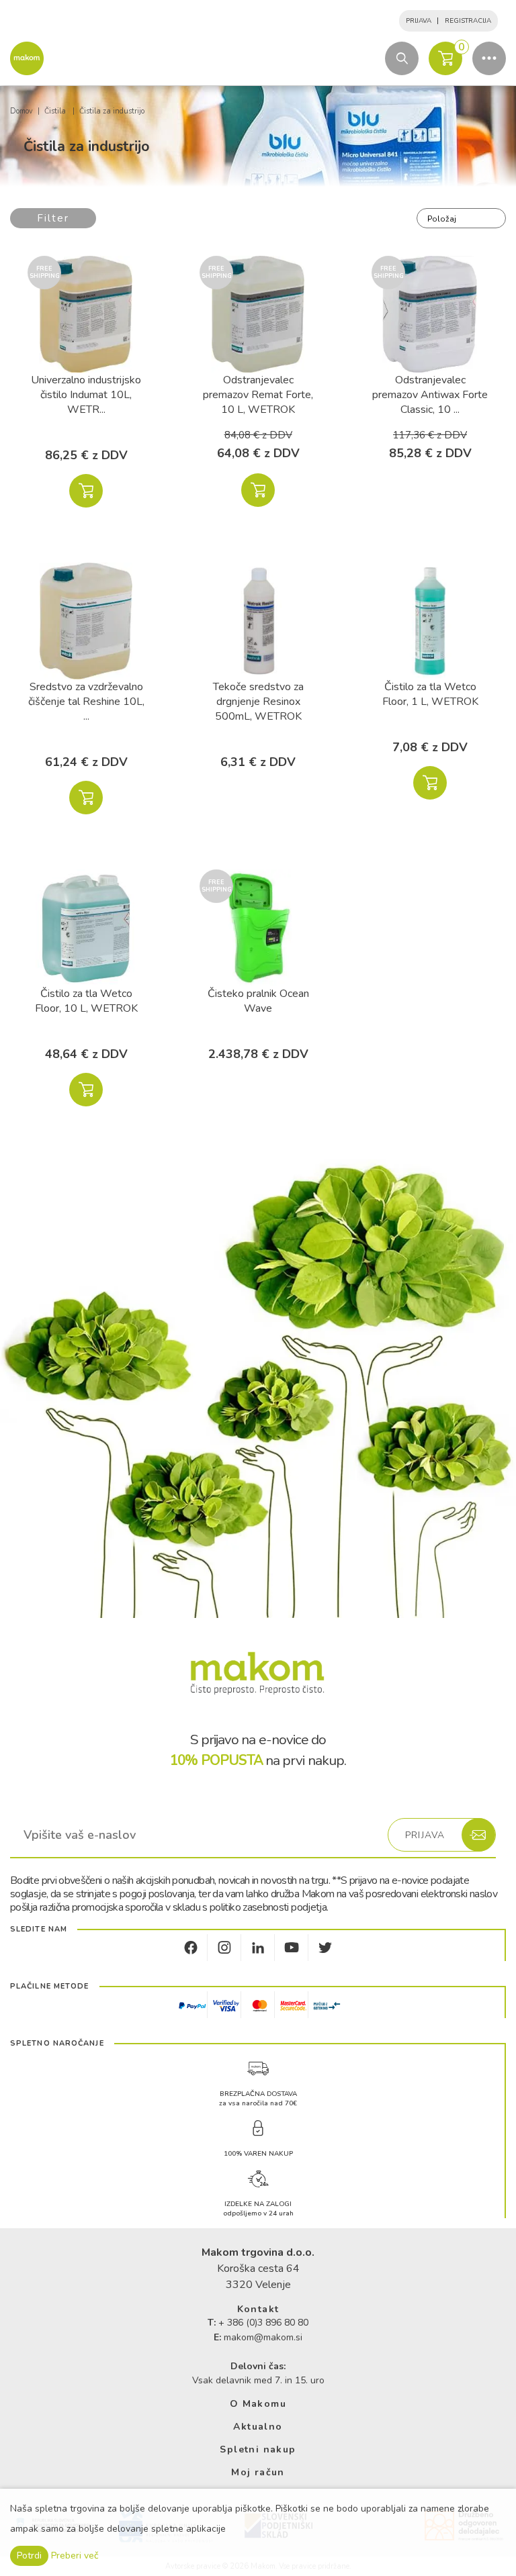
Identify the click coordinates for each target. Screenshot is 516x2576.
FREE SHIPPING (45, 273)
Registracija (468, 21)
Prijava (419, 21)
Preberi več (75, 2556)
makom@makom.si (263, 2337)
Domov (21, 111)
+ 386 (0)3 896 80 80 (263, 2323)
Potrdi (29, 2556)
